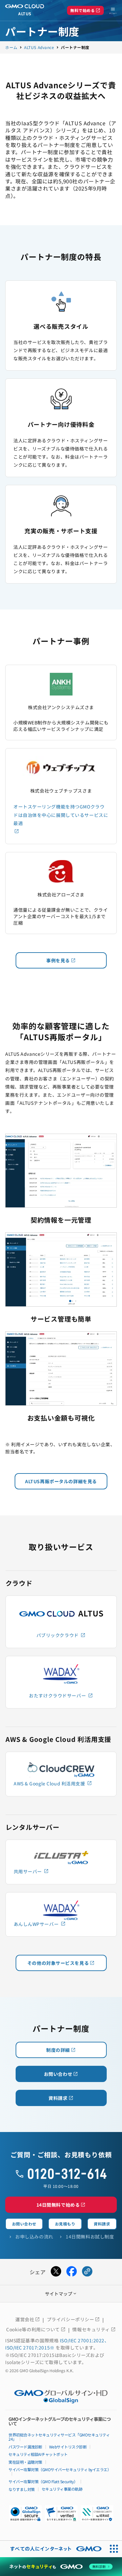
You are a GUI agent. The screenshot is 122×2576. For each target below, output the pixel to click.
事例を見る (61, 960)
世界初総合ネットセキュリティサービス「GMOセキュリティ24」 (59, 2437)
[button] (61, 2513)
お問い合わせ (61, 2074)
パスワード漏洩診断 (25, 2447)
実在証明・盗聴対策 (25, 2462)
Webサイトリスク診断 (68, 2447)
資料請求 (61, 2098)
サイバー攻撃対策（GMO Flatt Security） (43, 2481)
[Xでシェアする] (56, 2272)
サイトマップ (61, 2294)
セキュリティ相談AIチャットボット (38, 2454)
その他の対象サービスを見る (61, 1963)
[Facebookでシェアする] (72, 2272)
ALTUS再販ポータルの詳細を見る (61, 1481)
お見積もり (65, 2224)
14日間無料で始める (61, 2205)
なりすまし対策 (22, 2489)
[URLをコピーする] (87, 2272)
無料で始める (85, 10)
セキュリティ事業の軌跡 (62, 2489)
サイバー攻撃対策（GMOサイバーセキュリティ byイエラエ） (60, 2469)
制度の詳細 (61, 2050)
